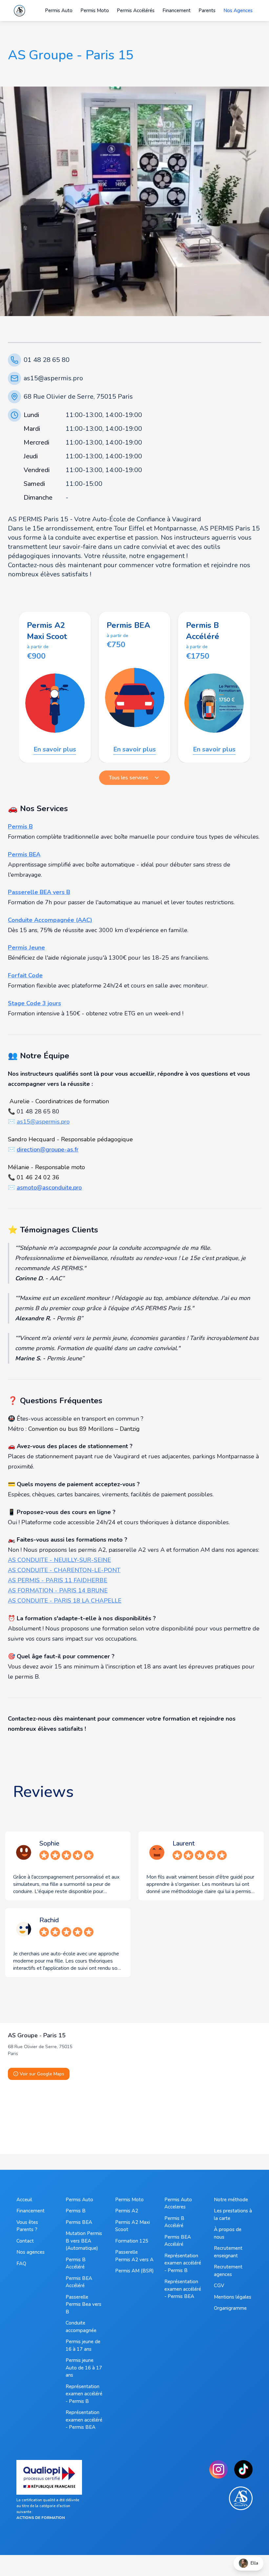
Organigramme (230, 2308)
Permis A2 (127, 2211)
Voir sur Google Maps (42, 2074)
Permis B (76, 2211)
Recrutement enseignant (228, 2252)
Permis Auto (79, 2200)
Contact (25, 2241)
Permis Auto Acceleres (178, 2203)
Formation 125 (132, 2241)
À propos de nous (228, 2233)
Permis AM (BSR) (134, 2271)
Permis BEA (79, 2222)
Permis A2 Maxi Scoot (133, 2226)
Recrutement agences (228, 2271)
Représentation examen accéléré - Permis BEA (84, 2420)
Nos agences (31, 2252)
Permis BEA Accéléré (79, 2282)
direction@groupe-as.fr (48, 1149)
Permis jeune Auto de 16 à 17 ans (84, 2368)
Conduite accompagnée (81, 2327)
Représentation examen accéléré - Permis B (84, 2394)
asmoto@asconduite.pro (49, 1188)
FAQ (21, 2264)
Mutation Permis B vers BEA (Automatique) (84, 2241)
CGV (219, 2286)
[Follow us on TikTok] (243, 2469)
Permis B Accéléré (76, 2263)
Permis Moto (129, 2200)
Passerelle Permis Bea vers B (83, 2304)
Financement (31, 2211)
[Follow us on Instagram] (218, 2469)
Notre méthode (231, 2200)
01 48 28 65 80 (47, 360)
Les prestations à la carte (233, 2215)
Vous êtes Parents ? (27, 2226)
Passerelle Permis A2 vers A (134, 2256)
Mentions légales (233, 2297)
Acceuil (24, 2200)
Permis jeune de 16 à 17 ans (83, 2345)
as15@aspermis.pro (53, 378)
